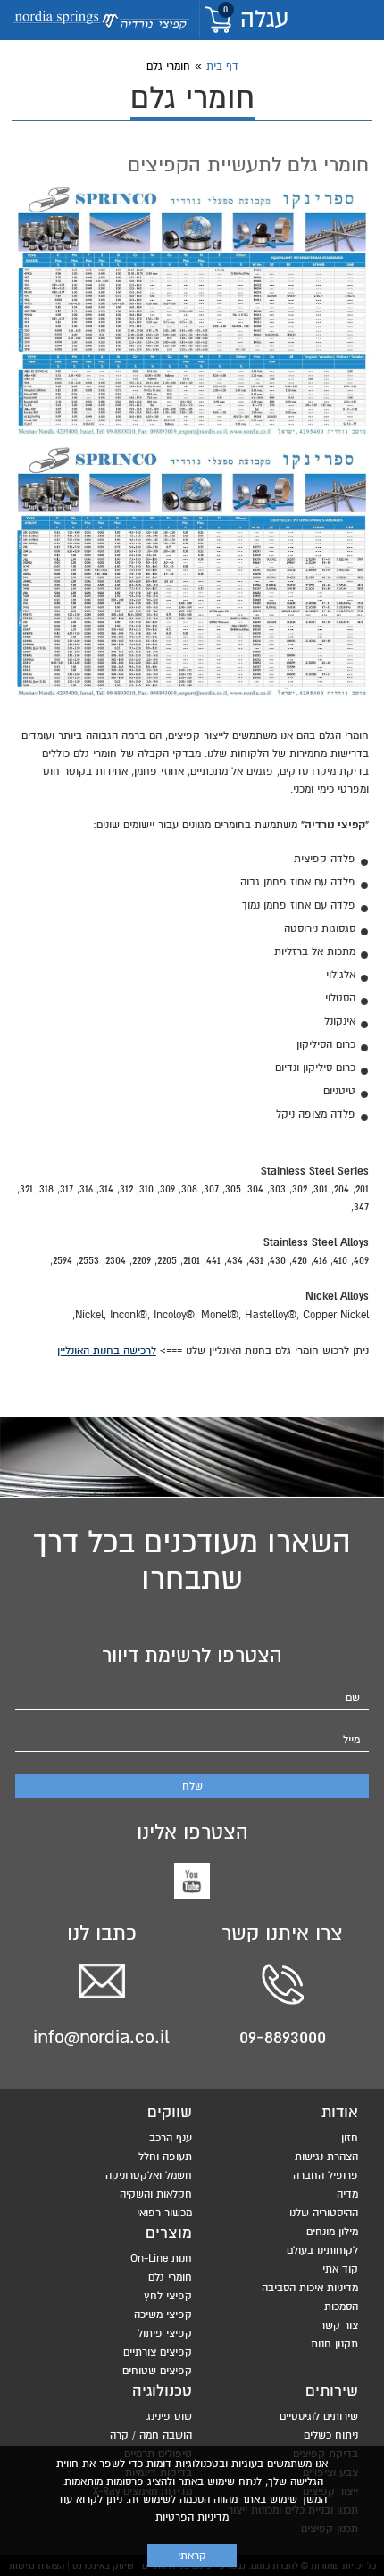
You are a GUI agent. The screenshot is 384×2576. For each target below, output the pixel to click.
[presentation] (192, 312)
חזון (350, 2138)
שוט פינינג (169, 2416)
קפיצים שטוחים (157, 2371)
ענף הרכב (171, 2138)
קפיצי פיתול (165, 2333)
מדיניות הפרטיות (192, 2517)
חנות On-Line (161, 2258)
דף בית (222, 66)
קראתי (192, 2555)
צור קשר (339, 2325)
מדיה (347, 2194)
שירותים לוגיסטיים (319, 2416)
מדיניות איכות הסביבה (310, 2288)
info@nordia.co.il (101, 2037)
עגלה (256, 20)
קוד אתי (340, 2269)
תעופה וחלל (165, 2156)
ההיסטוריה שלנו (324, 2213)
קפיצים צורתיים (158, 2352)
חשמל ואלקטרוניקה (149, 2175)
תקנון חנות (334, 2344)
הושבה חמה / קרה (151, 2435)
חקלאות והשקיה (156, 2194)
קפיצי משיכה (163, 2314)
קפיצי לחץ (168, 2296)
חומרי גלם (170, 2277)
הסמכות (341, 2306)
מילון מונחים (332, 2231)
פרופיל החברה (326, 2175)
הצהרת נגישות (326, 2156)
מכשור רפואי (164, 2213)
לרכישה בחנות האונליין (107, 1350)
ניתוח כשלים (331, 2435)
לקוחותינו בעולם (322, 2250)
